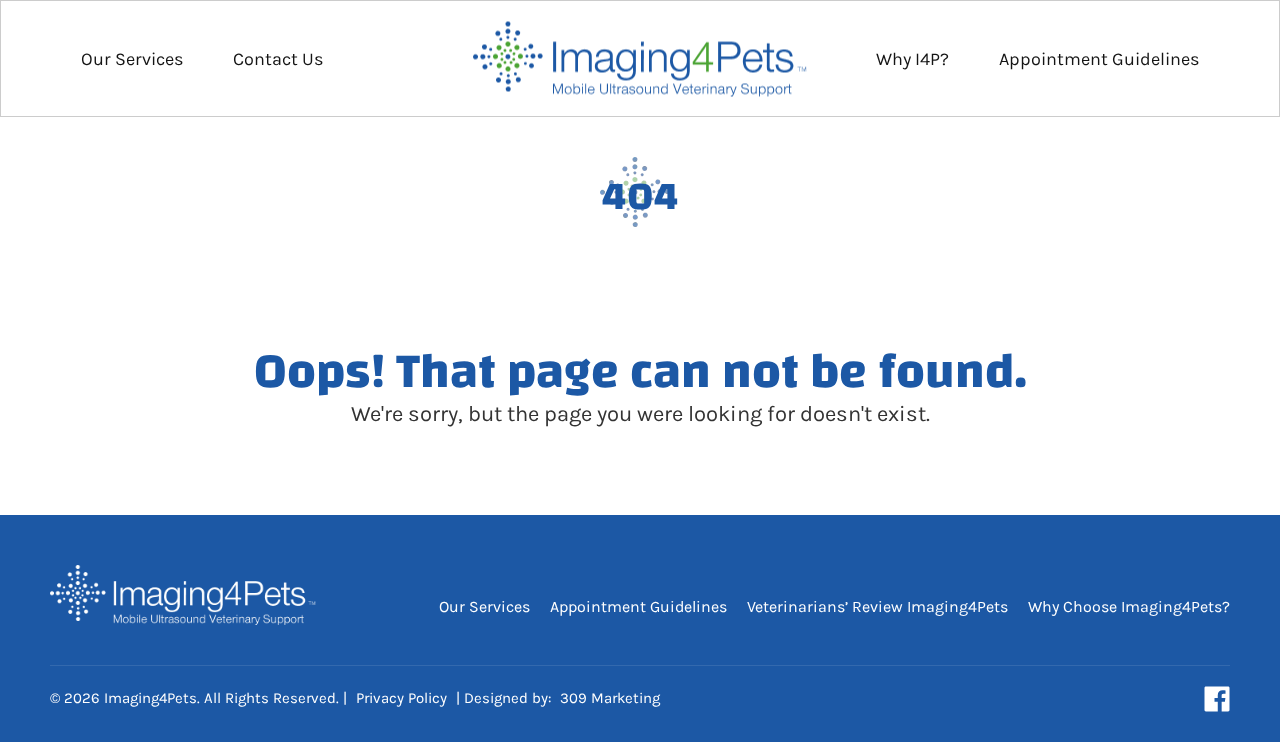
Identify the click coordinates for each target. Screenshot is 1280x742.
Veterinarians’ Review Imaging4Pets (877, 606)
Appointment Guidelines (1099, 59)
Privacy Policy (401, 698)
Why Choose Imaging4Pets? (1129, 606)
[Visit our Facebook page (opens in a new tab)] (1217, 699)
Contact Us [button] (278, 59)
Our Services (132, 59)
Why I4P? (912, 59)
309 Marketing (610, 698)
